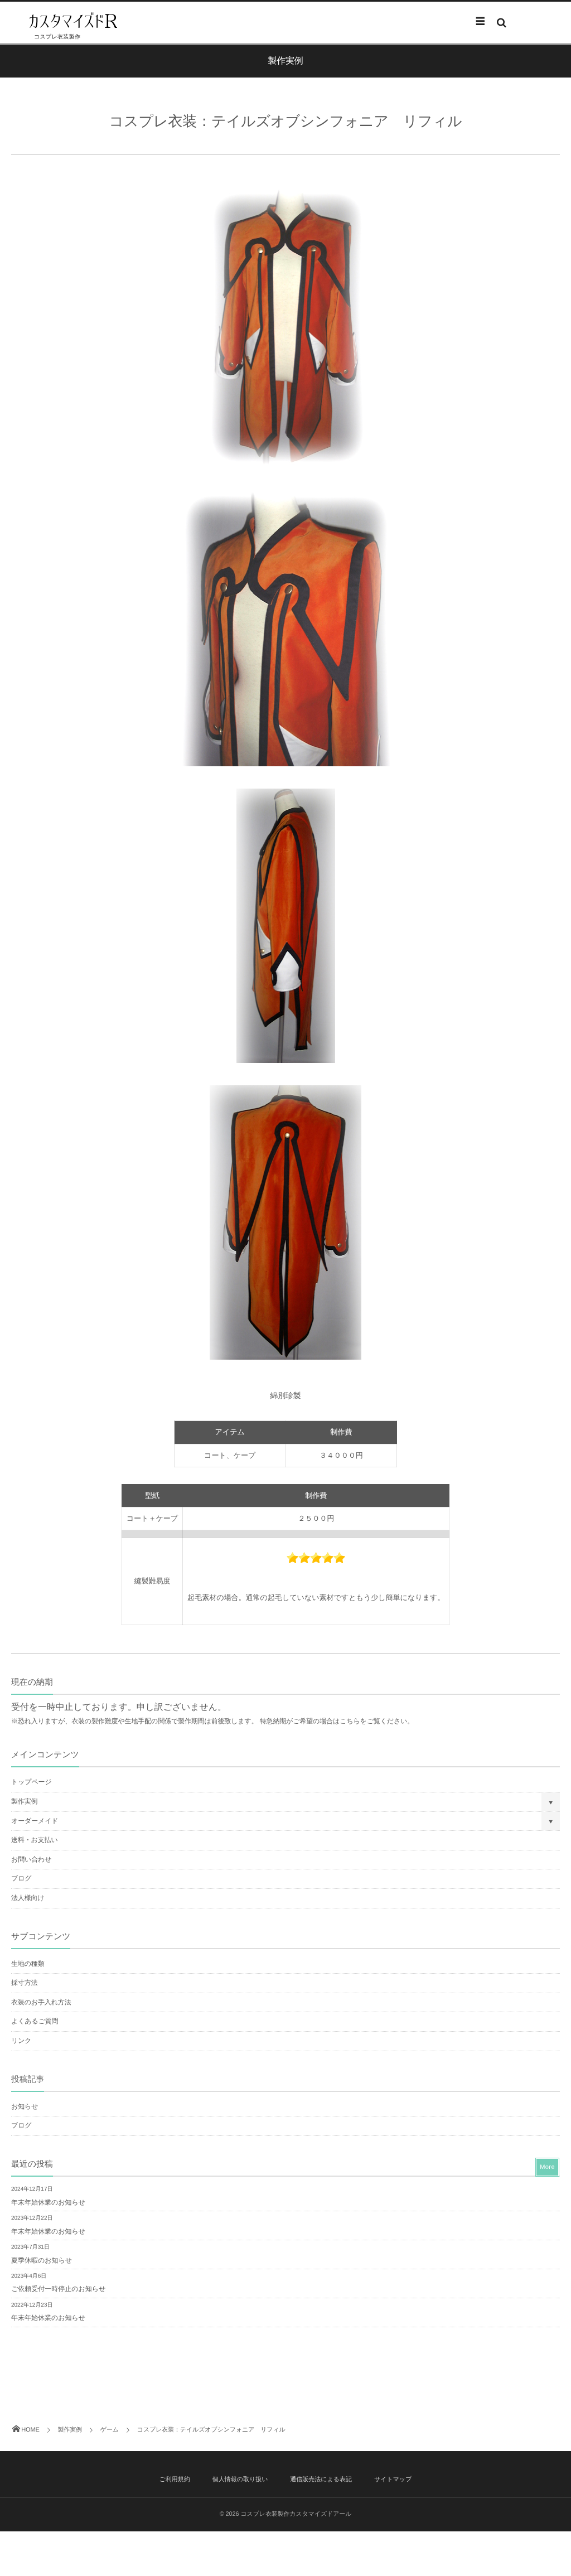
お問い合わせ (31, 1859)
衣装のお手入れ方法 (41, 2002)
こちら (350, 1721)
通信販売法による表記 (321, 2480)
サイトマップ (393, 2480)
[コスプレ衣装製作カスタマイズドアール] (72, 22)
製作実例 (24, 1801)
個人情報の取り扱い (240, 2480)
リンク (21, 2041)
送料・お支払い (35, 1840)
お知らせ (25, 2106)
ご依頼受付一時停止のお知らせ (58, 2289)
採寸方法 (24, 1983)
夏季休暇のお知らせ (42, 2260)
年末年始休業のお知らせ (48, 2202)
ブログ (21, 1878)
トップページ (32, 1782)
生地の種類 (28, 1964)
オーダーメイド (35, 1821)
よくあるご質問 (35, 2021)
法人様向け (28, 1898)
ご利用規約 (174, 2480)
